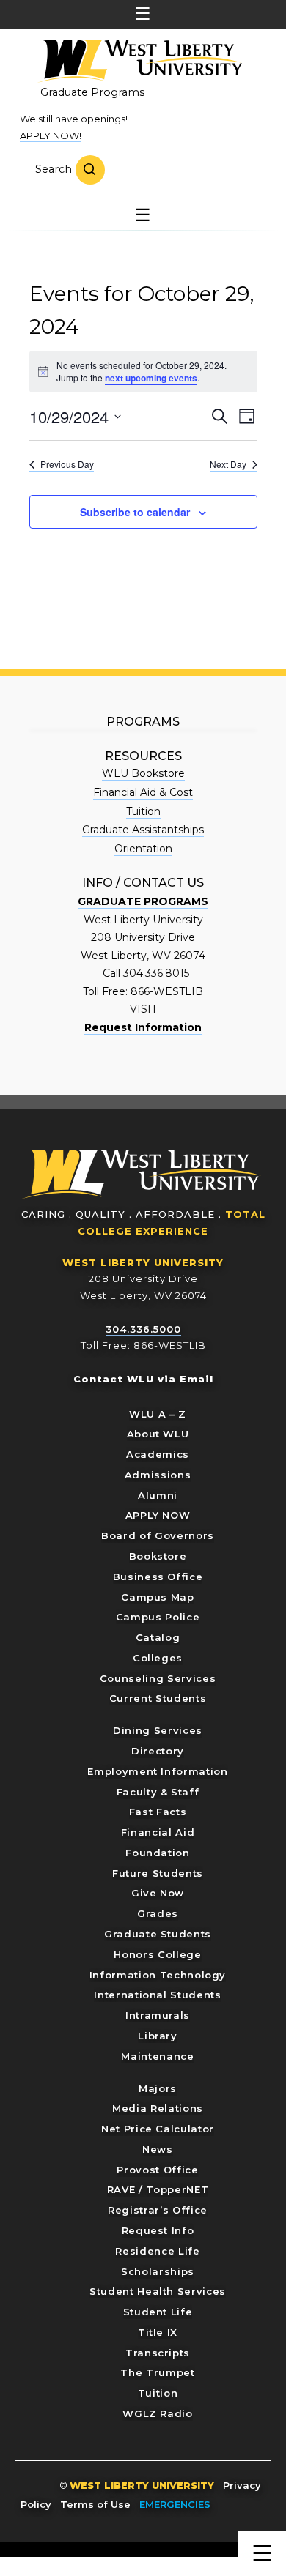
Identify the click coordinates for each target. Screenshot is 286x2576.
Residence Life (157, 2251)
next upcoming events (151, 378)
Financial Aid (158, 1832)
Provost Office (157, 2170)
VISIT (143, 1009)
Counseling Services (158, 1678)
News (158, 2149)
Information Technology (158, 1975)
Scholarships (158, 2271)
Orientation (143, 849)
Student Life (158, 2312)
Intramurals (158, 2015)
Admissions (158, 1475)
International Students (157, 1995)
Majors (158, 2088)
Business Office (158, 1577)
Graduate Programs (92, 92)
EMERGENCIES (175, 2504)
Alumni (158, 1495)
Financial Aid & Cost (143, 792)
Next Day (228, 464)
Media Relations (158, 2108)
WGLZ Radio (158, 2413)
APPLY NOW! (51, 135)
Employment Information (157, 1771)
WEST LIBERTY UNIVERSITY (143, 1262)
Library (158, 2036)
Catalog (158, 1637)
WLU (142, 1174)
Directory (158, 1751)
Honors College (157, 1954)
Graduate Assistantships (143, 830)
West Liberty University (139, 62)
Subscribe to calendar (135, 512)
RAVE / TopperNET (158, 2189)
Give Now (158, 1893)
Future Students (158, 1873)
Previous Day (67, 464)
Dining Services (158, 1730)
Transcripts (158, 2353)
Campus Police (158, 1617)
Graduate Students (158, 1934)
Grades (158, 1913)
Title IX (158, 2332)
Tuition (143, 811)
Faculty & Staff (158, 1792)
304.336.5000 (143, 1329)
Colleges (158, 1658)
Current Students (158, 1698)
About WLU (158, 1434)
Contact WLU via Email (143, 1379)
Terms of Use (95, 2504)
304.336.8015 (156, 973)
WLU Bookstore (143, 773)
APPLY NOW (158, 1515)
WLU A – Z (158, 1414)
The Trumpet (157, 2372)
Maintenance (157, 2056)
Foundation (158, 1853)
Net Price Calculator (158, 2129)
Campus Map (158, 1597)
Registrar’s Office (158, 2210)
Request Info (158, 2230)
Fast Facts (158, 1812)
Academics (158, 1454)
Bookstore (158, 1556)
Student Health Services (158, 2291)
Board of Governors (158, 1535)
